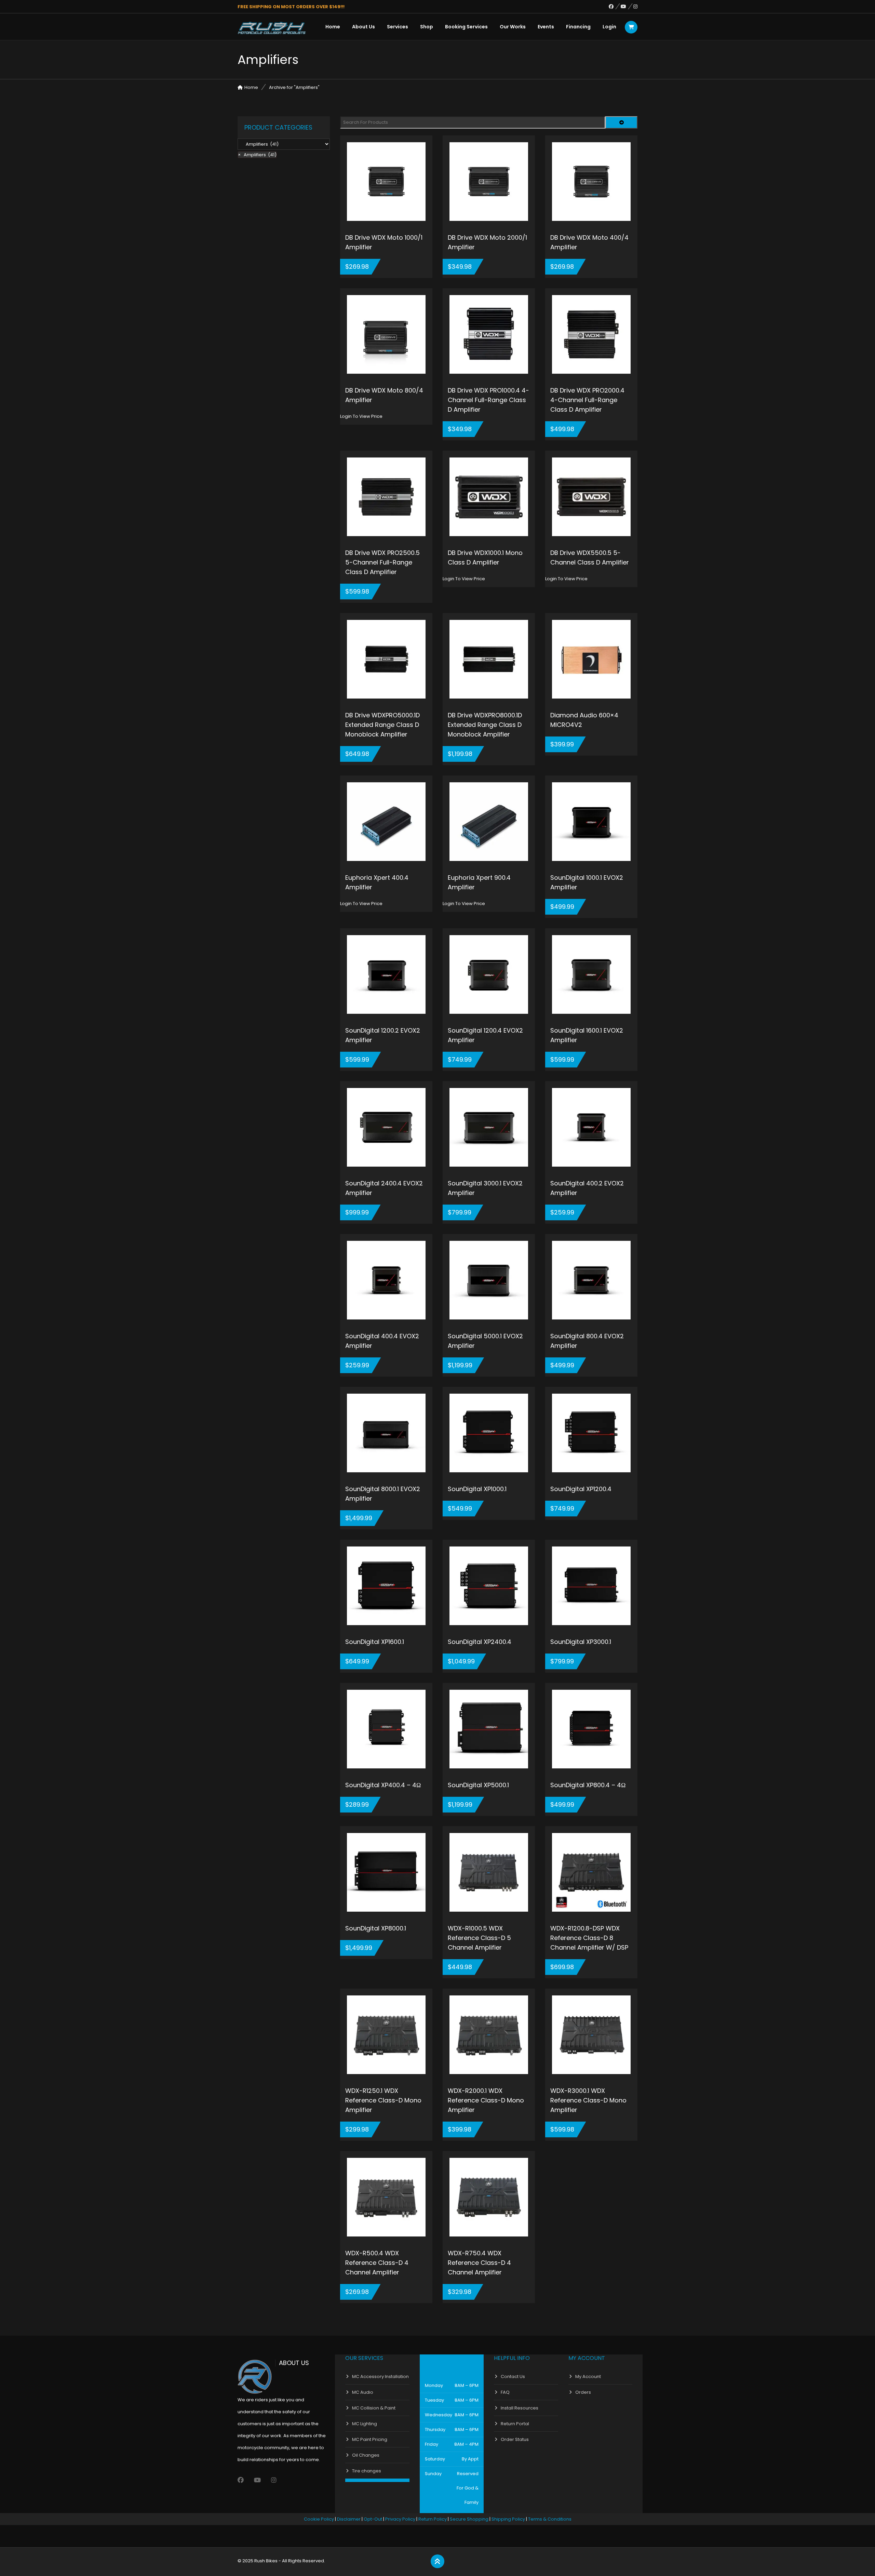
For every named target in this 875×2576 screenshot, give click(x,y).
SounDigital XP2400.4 (480, 1642)
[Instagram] (635, 6)
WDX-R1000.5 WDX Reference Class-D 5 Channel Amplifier (479, 1938)
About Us (364, 27)
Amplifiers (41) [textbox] (257, 155)
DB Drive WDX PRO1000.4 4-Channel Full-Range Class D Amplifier (488, 400)
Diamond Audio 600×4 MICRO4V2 (584, 720)
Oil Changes (366, 2455)
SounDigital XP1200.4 (581, 1489)
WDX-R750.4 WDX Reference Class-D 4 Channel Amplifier (479, 2263)
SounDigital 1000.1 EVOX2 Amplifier (587, 882)
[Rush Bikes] (272, 28)
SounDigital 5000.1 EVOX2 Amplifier (485, 1341)
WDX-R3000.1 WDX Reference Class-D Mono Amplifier (588, 2100)
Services (398, 27)
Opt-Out (373, 2519)
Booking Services (466, 27)
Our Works (513, 27)
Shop (427, 27)
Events (546, 27)
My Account (588, 2376)
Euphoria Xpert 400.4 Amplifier (377, 882)
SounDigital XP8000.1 (376, 1928)
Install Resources (520, 2408)
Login (609, 27)
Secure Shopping (469, 2519)
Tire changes (367, 2471)
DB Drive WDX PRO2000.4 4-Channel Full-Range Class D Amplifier (587, 400)
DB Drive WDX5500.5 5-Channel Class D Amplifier (590, 557)
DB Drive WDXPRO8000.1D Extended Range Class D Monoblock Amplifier (485, 725)
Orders (583, 2392)
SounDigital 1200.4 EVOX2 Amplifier (485, 1035)
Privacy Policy (400, 2519)
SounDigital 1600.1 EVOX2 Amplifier (587, 1035)
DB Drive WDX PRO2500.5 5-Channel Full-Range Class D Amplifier (382, 562)
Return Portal (515, 2424)
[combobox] (257, 155)
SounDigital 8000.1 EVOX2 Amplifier (383, 1494)
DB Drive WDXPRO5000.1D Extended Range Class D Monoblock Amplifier (382, 725)
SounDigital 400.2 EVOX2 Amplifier (587, 1188)
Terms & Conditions (550, 2519)
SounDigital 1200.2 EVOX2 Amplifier (383, 1035)
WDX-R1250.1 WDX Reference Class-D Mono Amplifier (383, 2100)
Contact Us (513, 2376)
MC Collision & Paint (374, 2408)
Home (333, 27)
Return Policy (433, 2519)
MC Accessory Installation (380, 2376)
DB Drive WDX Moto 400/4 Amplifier (589, 242)
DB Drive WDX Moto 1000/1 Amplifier (384, 242)
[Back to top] (437, 2562)
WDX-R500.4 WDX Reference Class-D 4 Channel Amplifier (377, 2263)
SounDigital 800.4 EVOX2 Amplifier (587, 1341)
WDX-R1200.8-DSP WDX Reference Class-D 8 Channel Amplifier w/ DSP (589, 1938)
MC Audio (363, 2392)
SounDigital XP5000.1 (478, 1785)
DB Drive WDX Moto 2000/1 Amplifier (487, 242)
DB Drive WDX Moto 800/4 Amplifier (384, 395)
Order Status (515, 2439)
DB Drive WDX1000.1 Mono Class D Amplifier (485, 557)
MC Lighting (365, 2424)
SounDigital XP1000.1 (477, 1489)
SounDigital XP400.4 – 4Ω (383, 1785)
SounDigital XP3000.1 (581, 1642)
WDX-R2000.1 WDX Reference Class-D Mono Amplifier (486, 2100)
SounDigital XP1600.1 (375, 1642)
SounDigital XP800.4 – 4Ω (588, 1785)
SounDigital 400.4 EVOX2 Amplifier (382, 1341)
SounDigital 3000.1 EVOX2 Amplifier (485, 1188)
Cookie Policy (319, 2519)
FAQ (505, 2392)
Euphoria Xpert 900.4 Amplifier (479, 882)
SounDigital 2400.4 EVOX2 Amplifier (384, 1188)
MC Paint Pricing (370, 2439)
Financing (578, 27)
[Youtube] (627, 6)
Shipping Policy (508, 2519)
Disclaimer (349, 2519)
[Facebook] (615, 6)
